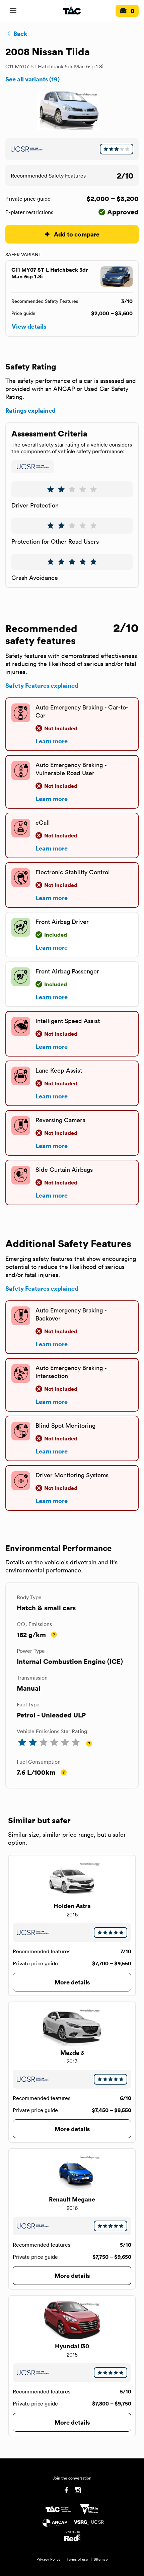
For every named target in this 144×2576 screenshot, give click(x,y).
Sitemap (101, 2559)
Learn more (52, 741)
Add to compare (77, 234)
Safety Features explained (42, 685)
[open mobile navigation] (13, 11)
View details (29, 326)
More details (72, 1982)
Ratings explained (30, 410)
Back (20, 33)
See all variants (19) (32, 79)
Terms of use (77, 2559)
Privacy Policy (49, 2559)
